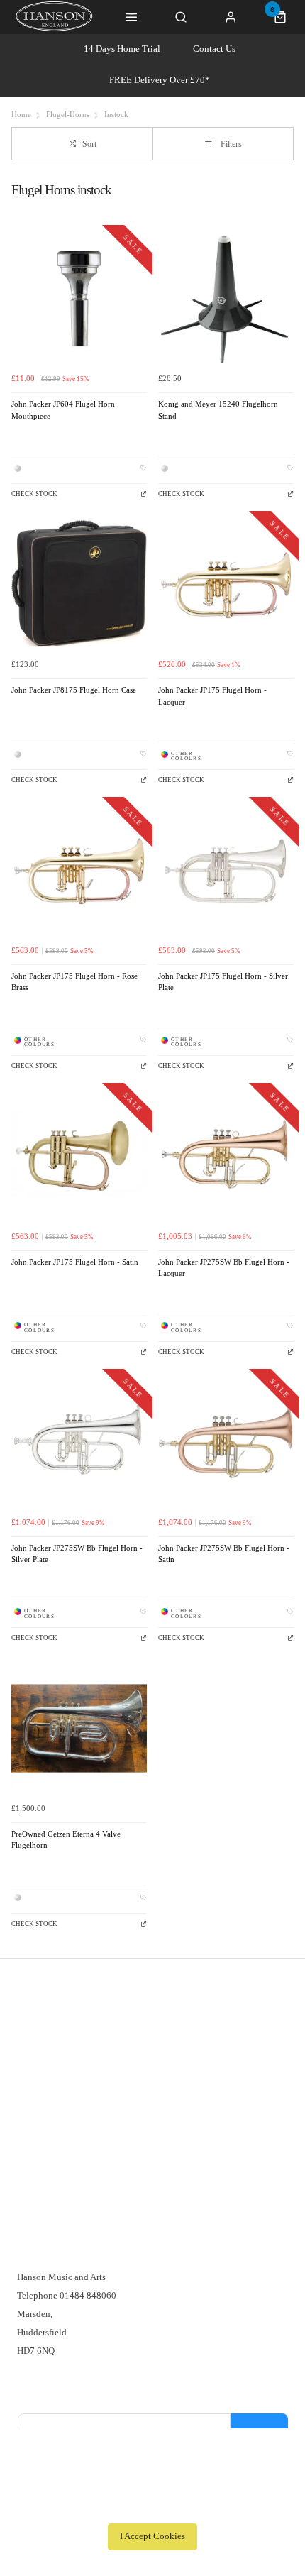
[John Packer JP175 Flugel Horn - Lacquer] (226, 584)
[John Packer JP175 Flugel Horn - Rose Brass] (79, 870)
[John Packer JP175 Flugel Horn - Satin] (79, 1156)
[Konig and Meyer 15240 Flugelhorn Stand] (226, 298)
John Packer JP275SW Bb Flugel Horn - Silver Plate (77, 1554)
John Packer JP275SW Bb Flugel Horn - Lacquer (224, 1268)
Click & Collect (48, 2051)
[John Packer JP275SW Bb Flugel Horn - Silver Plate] (79, 1442)
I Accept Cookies (152, 2536)
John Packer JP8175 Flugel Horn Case (74, 690)
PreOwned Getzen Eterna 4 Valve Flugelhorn (66, 1840)
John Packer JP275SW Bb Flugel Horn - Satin (224, 1554)
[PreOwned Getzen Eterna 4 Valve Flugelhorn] (79, 1728)
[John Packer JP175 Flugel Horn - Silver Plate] (226, 870)
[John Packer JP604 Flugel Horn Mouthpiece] (79, 298)
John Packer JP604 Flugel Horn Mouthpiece (63, 410)
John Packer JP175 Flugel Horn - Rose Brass (74, 982)
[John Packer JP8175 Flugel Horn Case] (79, 584)
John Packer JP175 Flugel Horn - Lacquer (212, 696)
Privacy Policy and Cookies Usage (83, 2107)
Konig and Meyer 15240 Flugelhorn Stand (218, 410)
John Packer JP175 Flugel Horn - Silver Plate (223, 982)
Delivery (34, 2033)
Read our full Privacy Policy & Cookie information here (152, 2505)
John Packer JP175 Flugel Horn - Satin (75, 1262)
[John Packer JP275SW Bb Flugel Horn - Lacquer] (226, 1156)
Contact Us (214, 49)
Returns (32, 2070)
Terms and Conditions (59, 2088)
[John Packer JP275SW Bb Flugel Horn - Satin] (226, 1442)
